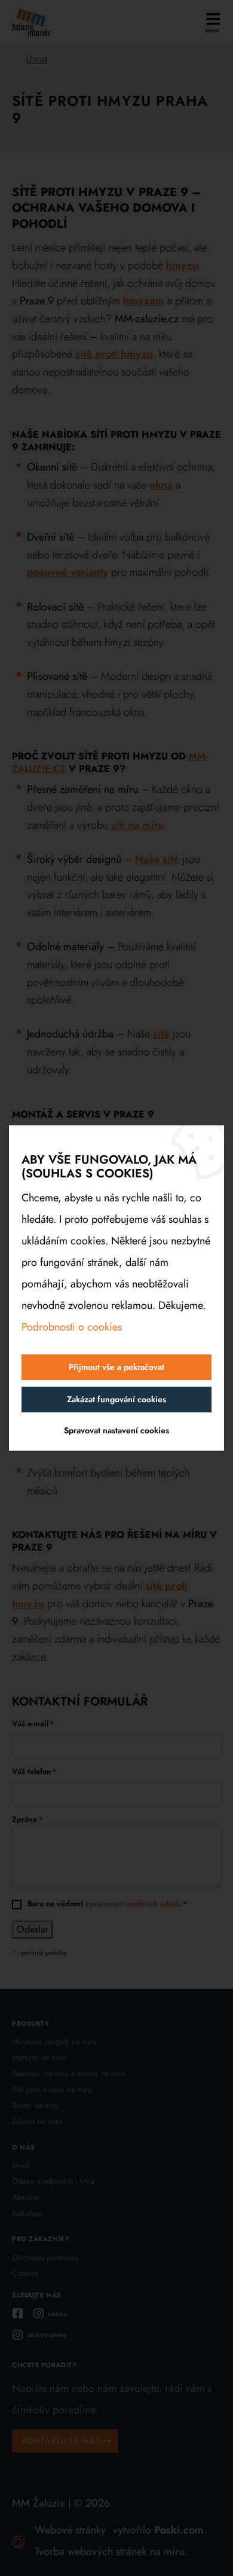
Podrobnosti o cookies (72, 1327)
